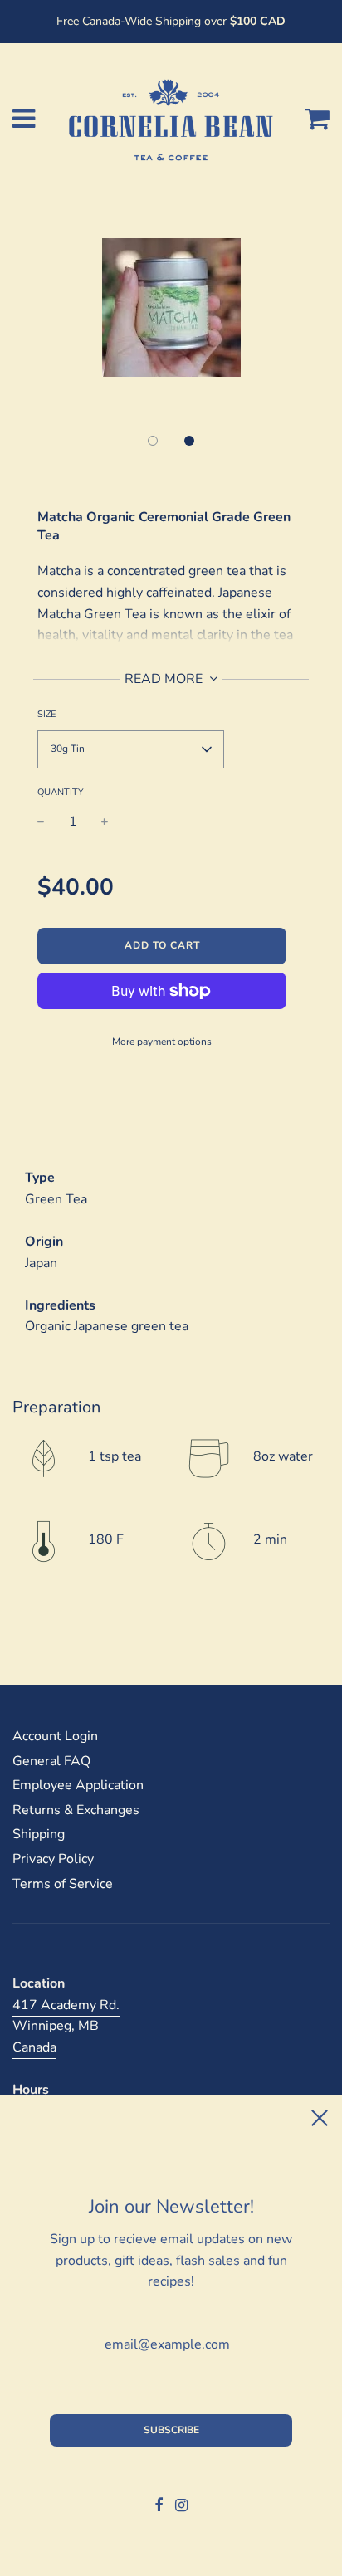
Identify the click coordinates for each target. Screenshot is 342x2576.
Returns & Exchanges (76, 1810)
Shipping (39, 1834)
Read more (165, 679)
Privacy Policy (53, 1859)
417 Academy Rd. (66, 2005)
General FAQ (51, 1761)
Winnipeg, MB (56, 2026)
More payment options (162, 1042)
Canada (34, 2047)
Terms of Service (63, 1884)
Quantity (61, 792)
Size (46, 714)
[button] (153, 441)
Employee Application (78, 1785)
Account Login (55, 1736)
